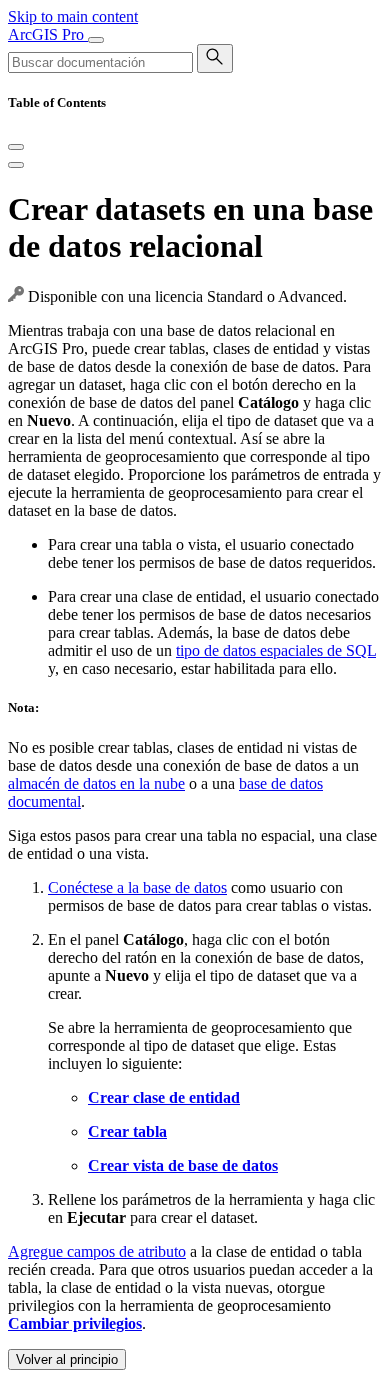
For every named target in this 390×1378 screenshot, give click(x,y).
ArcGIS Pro (48, 34)
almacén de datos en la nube (96, 783)
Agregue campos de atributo (97, 1251)
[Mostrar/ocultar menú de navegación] (96, 40)
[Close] (16, 147)
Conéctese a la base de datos (137, 887)
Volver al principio (67, 1359)
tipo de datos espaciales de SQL (276, 650)
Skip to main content (73, 16)
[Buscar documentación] (215, 58)
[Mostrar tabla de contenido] (16, 165)
